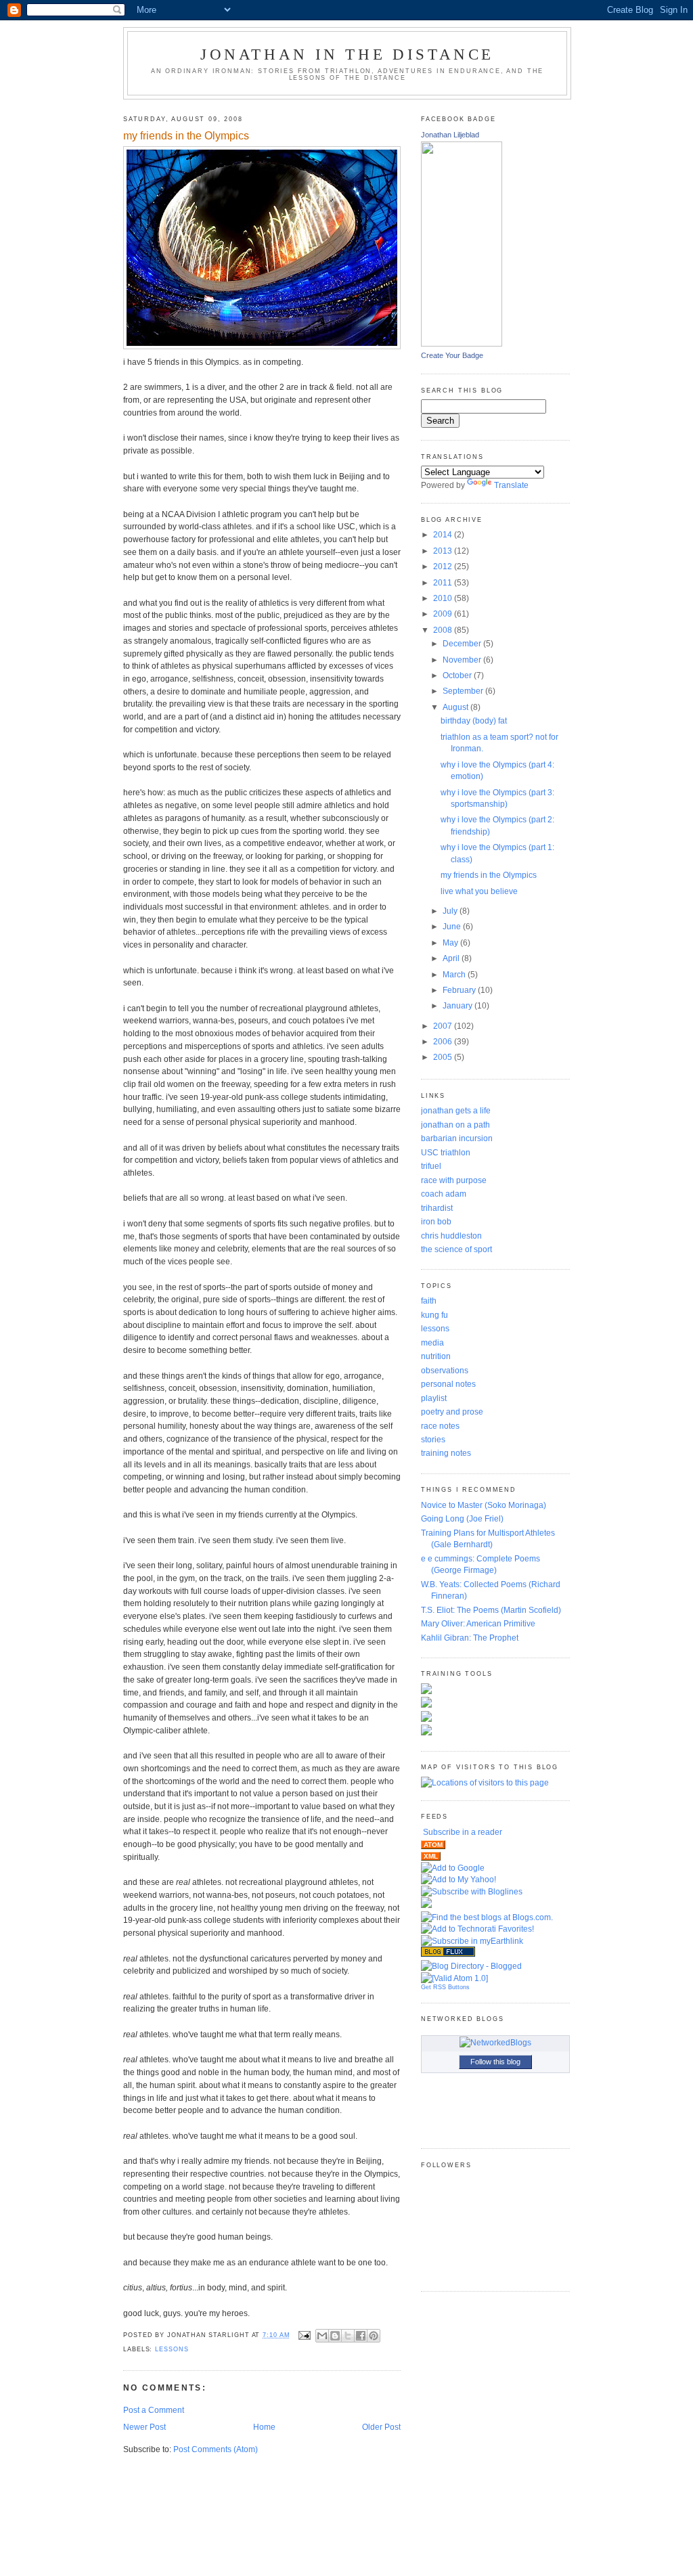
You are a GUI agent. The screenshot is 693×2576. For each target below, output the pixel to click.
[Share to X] (348, 2336)
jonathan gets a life (456, 1110)
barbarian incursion (457, 1138)
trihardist (437, 1208)
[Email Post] (305, 2335)
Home (264, 2427)
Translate (511, 485)
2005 (444, 1057)
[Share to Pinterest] (374, 2336)
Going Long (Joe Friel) (462, 1518)
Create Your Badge (452, 355)
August (456, 707)
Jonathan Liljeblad (450, 135)
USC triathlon (446, 1152)
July (451, 911)
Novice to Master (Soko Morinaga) (484, 1505)
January (459, 1005)
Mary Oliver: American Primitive (478, 1623)
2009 (444, 614)
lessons (172, 2349)
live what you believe (479, 891)
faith (429, 1301)
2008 (444, 630)
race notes (440, 1426)
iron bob (436, 1221)
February (460, 990)
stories (433, 1439)
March (455, 974)
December (463, 643)
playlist (434, 1398)
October (458, 675)
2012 (444, 566)
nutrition (436, 1356)
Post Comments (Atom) (216, 2449)
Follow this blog (495, 2062)
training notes (446, 1453)
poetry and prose (452, 1412)
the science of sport (456, 1249)
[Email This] (322, 2336)
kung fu (434, 1315)
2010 (444, 598)
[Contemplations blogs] (448, 1954)
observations (445, 1370)
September (464, 691)
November (463, 660)
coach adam (444, 1194)
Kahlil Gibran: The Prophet (470, 1638)
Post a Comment (154, 2410)
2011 (444, 582)
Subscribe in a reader (463, 1832)
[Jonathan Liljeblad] (462, 343)
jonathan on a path (455, 1125)
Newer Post (144, 2427)
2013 (444, 551)
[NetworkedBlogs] (495, 2042)
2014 (444, 534)
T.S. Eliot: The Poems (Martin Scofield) (491, 1610)
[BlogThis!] (335, 2336)
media (432, 1342)
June (453, 926)
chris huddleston (451, 1236)
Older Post (381, 2427)
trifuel (431, 1166)
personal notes (448, 1384)
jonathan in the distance (347, 54)
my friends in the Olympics (489, 875)
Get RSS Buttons (445, 1987)
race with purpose (454, 1180)
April (452, 958)
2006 (444, 1041)
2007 (444, 1026)
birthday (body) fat (474, 720)
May (451, 942)
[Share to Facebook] (361, 2336)
